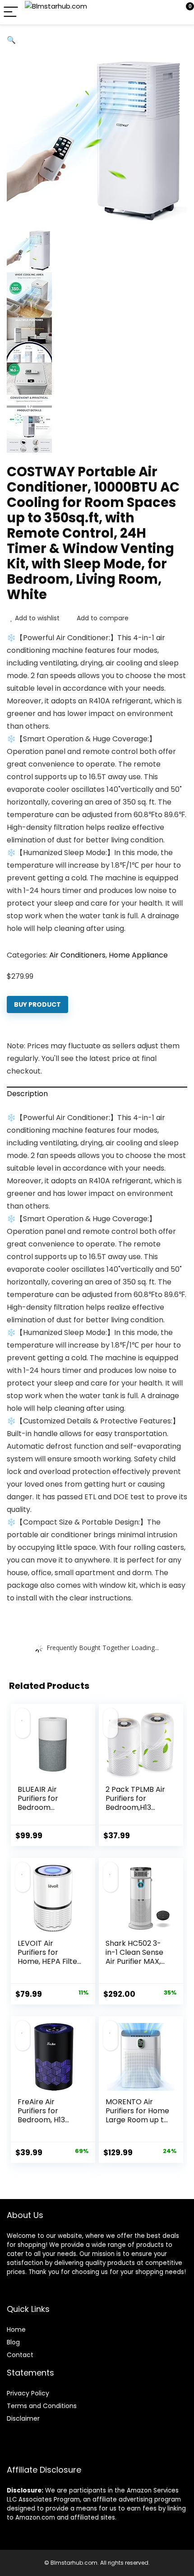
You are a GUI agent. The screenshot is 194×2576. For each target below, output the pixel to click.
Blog (13, 2342)
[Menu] (11, 12)
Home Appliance (138, 955)
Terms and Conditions (42, 2406)
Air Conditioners (77, 955)
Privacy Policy (28, 2393)
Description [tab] (27, 1094)
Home (16, 2330)
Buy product (37, 1004)
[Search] (147, 12)
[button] (11, 40)
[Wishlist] (166, 12)
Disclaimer (23, 2418)
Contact (20, 2355)
